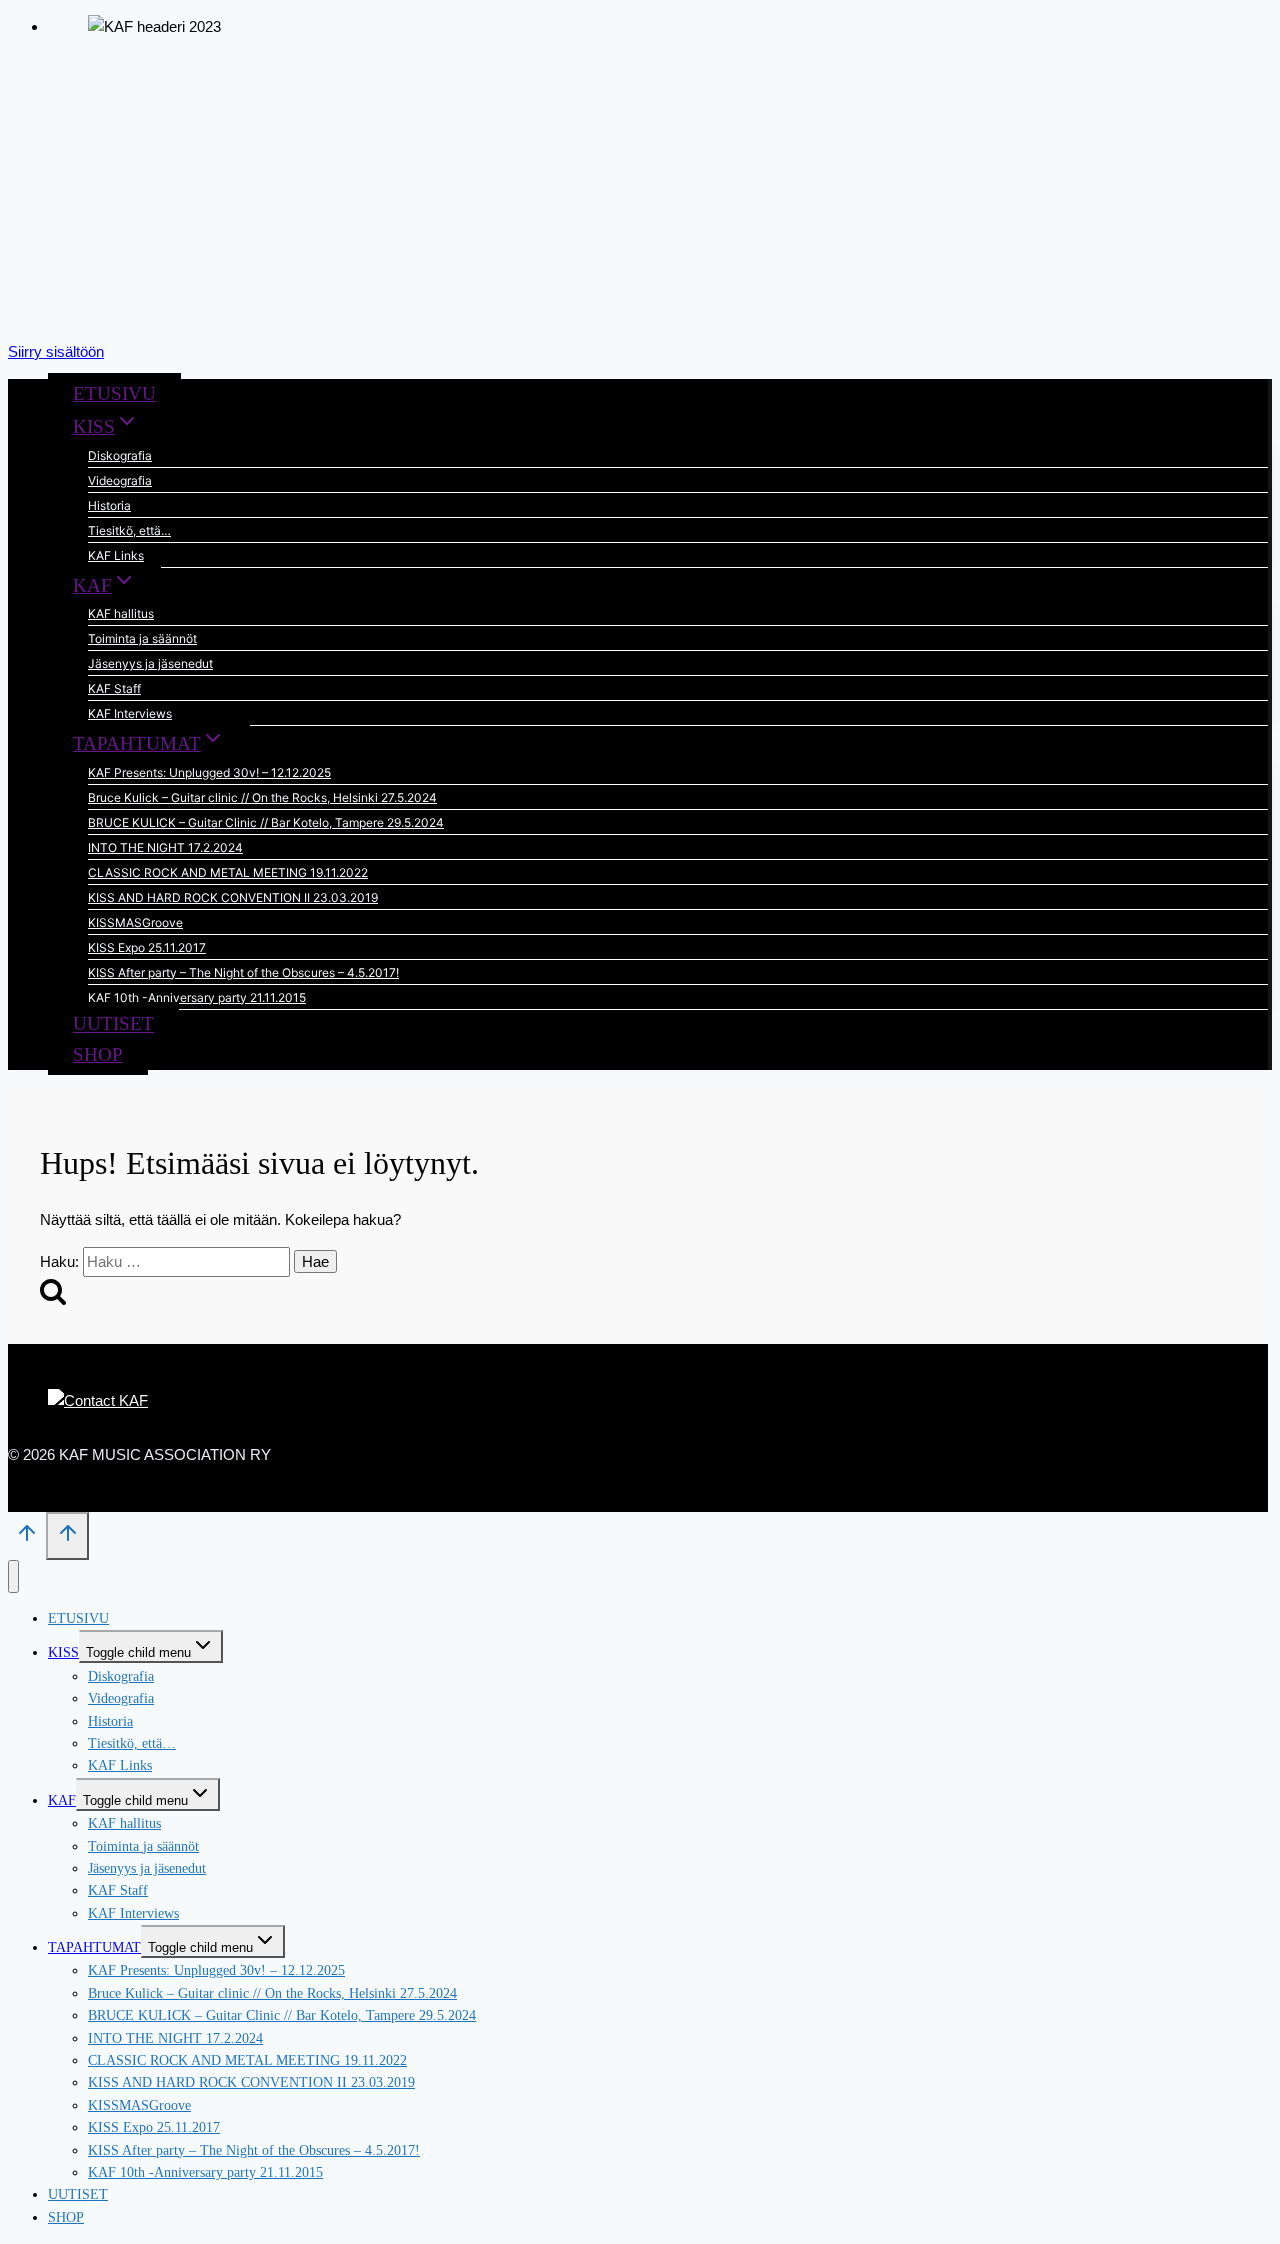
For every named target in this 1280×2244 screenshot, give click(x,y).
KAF (62, 1800)
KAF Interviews (130, 713)
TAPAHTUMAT (94, 1947)
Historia (109, 505)
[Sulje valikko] (13, 1576)
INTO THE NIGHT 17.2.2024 (165, 847)
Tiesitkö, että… (129, 530)
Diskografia (120, 455)
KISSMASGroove (135, 922)
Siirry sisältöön (56, 351)
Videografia (120, 480)
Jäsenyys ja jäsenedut (150, 663)
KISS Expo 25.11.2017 (147, 947)
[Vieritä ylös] (27, 1539)
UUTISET (113, 1024)
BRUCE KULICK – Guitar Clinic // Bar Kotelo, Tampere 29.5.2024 (266, 822)
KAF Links (116, 555)
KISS (63, 1652)
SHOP (98, 1054)
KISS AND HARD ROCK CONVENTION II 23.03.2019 (233, 897)
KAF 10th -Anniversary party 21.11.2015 (197, 997)
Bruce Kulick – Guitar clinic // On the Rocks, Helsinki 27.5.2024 (262, 797)
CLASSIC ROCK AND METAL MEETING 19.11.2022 (228, 872)
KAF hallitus (121, 613)
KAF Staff (114, 688)
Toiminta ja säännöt (142, 638)
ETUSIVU (114, 393)
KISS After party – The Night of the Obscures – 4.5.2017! (243, 972)
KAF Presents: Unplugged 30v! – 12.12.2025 (209, 772)
